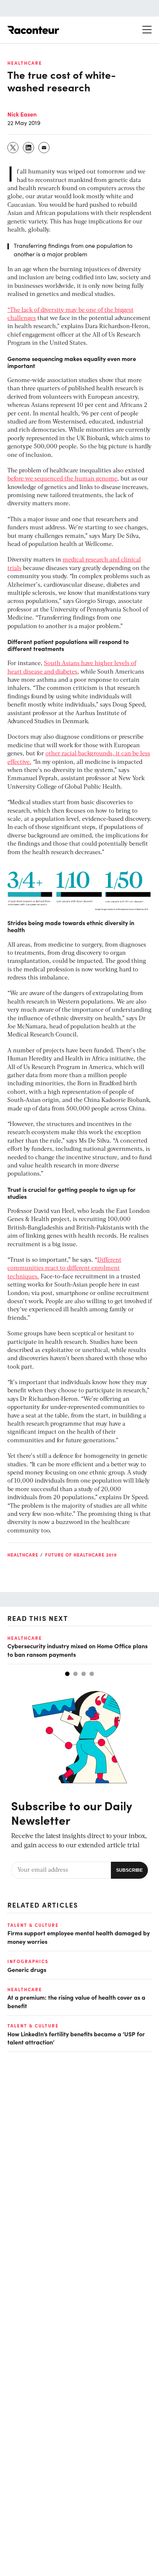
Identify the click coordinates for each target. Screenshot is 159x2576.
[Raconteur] (33, 30)
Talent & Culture (33, 1925)
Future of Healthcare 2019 (81, 1555)
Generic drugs (27, 1969)
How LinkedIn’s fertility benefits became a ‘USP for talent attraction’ (76, 2038)
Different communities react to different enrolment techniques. (64, 1269)
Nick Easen (22, 114)
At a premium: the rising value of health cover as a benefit (76, 2001)
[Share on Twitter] (13, 148)
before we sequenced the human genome (62, 479)
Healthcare (25, 63)
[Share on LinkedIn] (29, 148)
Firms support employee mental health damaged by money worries (79, 1937)
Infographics (28, 1961)
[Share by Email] (44, 148)
